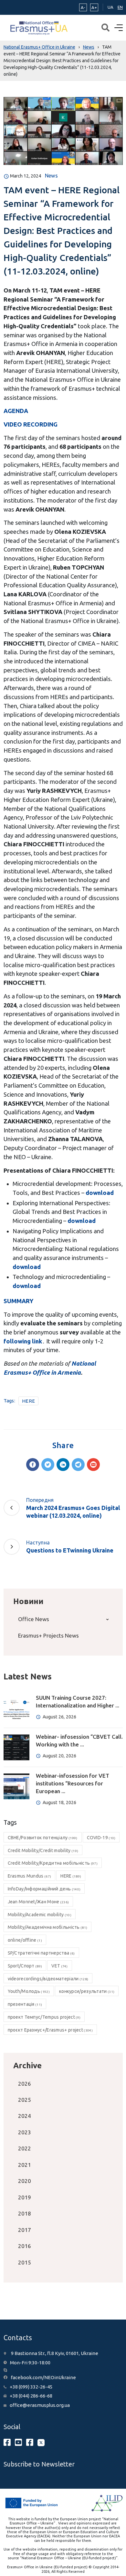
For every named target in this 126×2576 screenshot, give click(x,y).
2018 (25, 2213)
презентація (25, 2004)
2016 (25, 2246)
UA (110, 7)
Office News (34, 1619)
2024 (25, 2116)
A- (83, 7)
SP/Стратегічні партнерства (41, 1953)
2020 (25, 2181)
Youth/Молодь (29, 1991)
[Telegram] (78, 1465)
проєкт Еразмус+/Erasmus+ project (50, 2030)
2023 (25, 2132)
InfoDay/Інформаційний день (44, 1889)
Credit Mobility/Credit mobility (43, 1850)
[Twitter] (48, 1465)
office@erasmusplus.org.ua (40, 2405)
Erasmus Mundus (30, 1876)
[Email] (93, 1465)
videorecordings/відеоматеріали (48, 1979)
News (51, 176)
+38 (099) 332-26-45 (31, 2387)
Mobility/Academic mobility (40, 1915)
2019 (25, 2197)
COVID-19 (101, 1838)
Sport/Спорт (25, 1966)
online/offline (25, 1940)
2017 (25, 2230)
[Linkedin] (63, 1465)
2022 (25, 2148)
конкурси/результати (87, 1991)
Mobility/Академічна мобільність (48, 1927)
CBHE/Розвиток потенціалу (43, 1838)
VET (59, 1966)
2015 (25, 2262)
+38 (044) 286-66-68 (31, 2396)
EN (120, 7)
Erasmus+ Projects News (48, 1635)
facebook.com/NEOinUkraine (43, 2377)
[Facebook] (33, 1465)
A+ (94, 7)
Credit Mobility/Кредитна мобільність (53, 1863)
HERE (28, 1401)
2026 (25, 2084)
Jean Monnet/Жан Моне (38, 1902)
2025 (25, 2100)
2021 (25, 2165)
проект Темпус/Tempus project (44, 2017)
